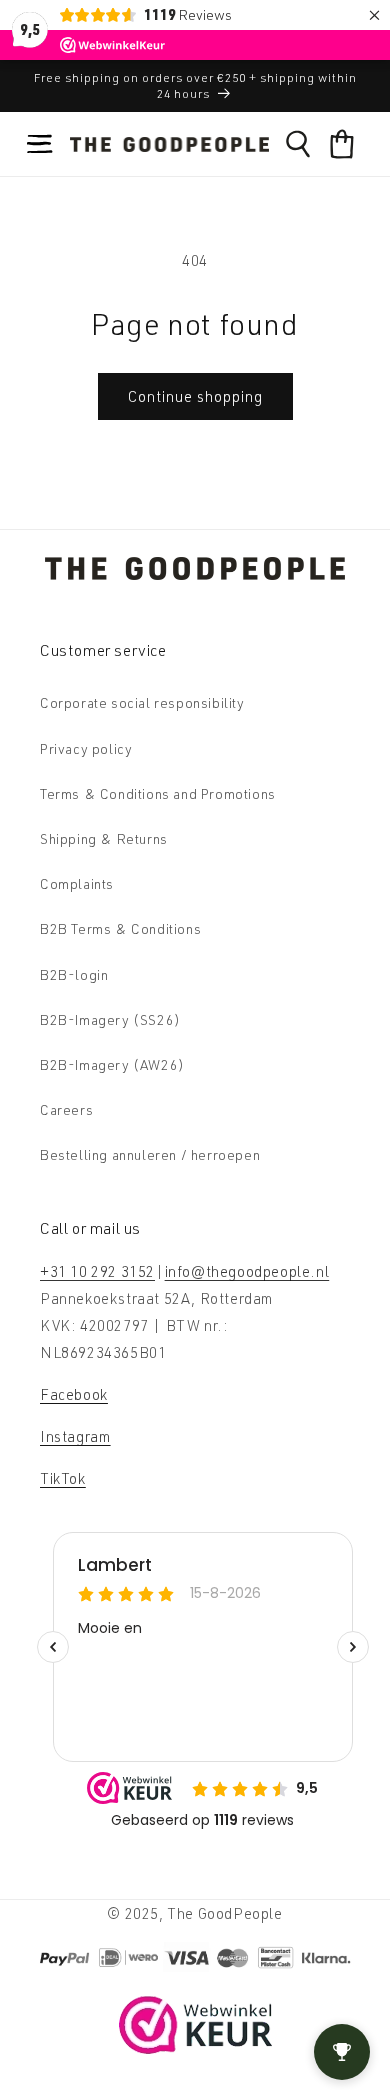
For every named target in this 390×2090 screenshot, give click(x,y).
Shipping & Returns (104, 838)
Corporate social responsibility (142, 702)
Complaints (77, 883)
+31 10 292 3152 (97, 1271)
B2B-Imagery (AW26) (112, 1064)
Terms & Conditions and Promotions (158, 793)
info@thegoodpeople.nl (247, 1271)
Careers (66, 1109)
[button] (40, 144)
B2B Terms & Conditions (120, 928)
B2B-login (74, 974)
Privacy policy (86, 748)
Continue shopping (195, 396)
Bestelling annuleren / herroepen (150, 1154)
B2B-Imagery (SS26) (110, 1019)
